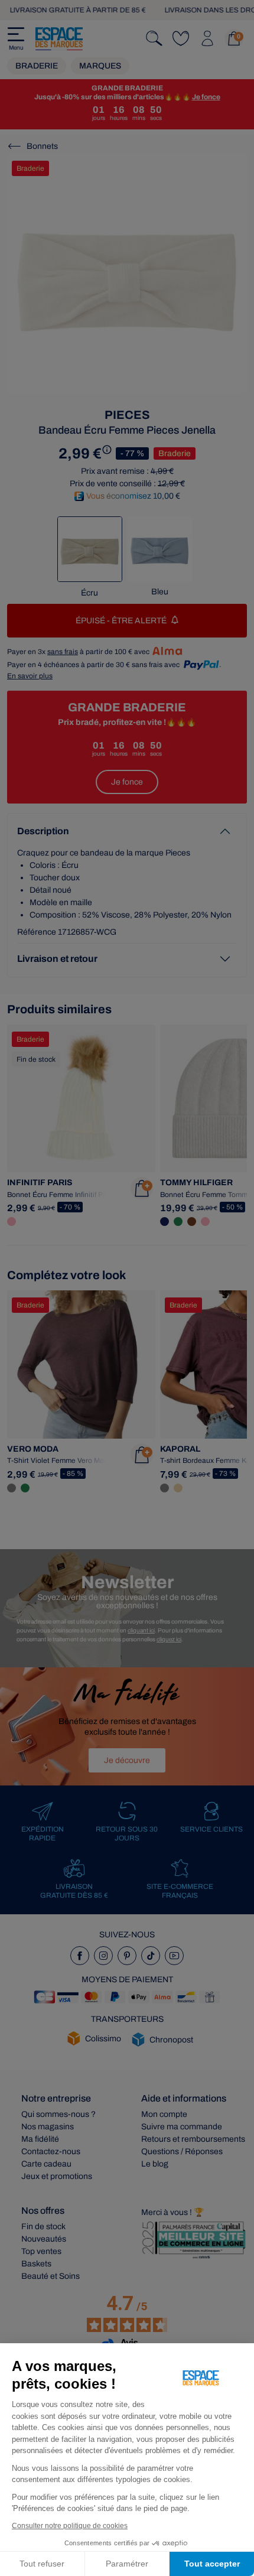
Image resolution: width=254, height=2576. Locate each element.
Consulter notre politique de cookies (70, 2526)
